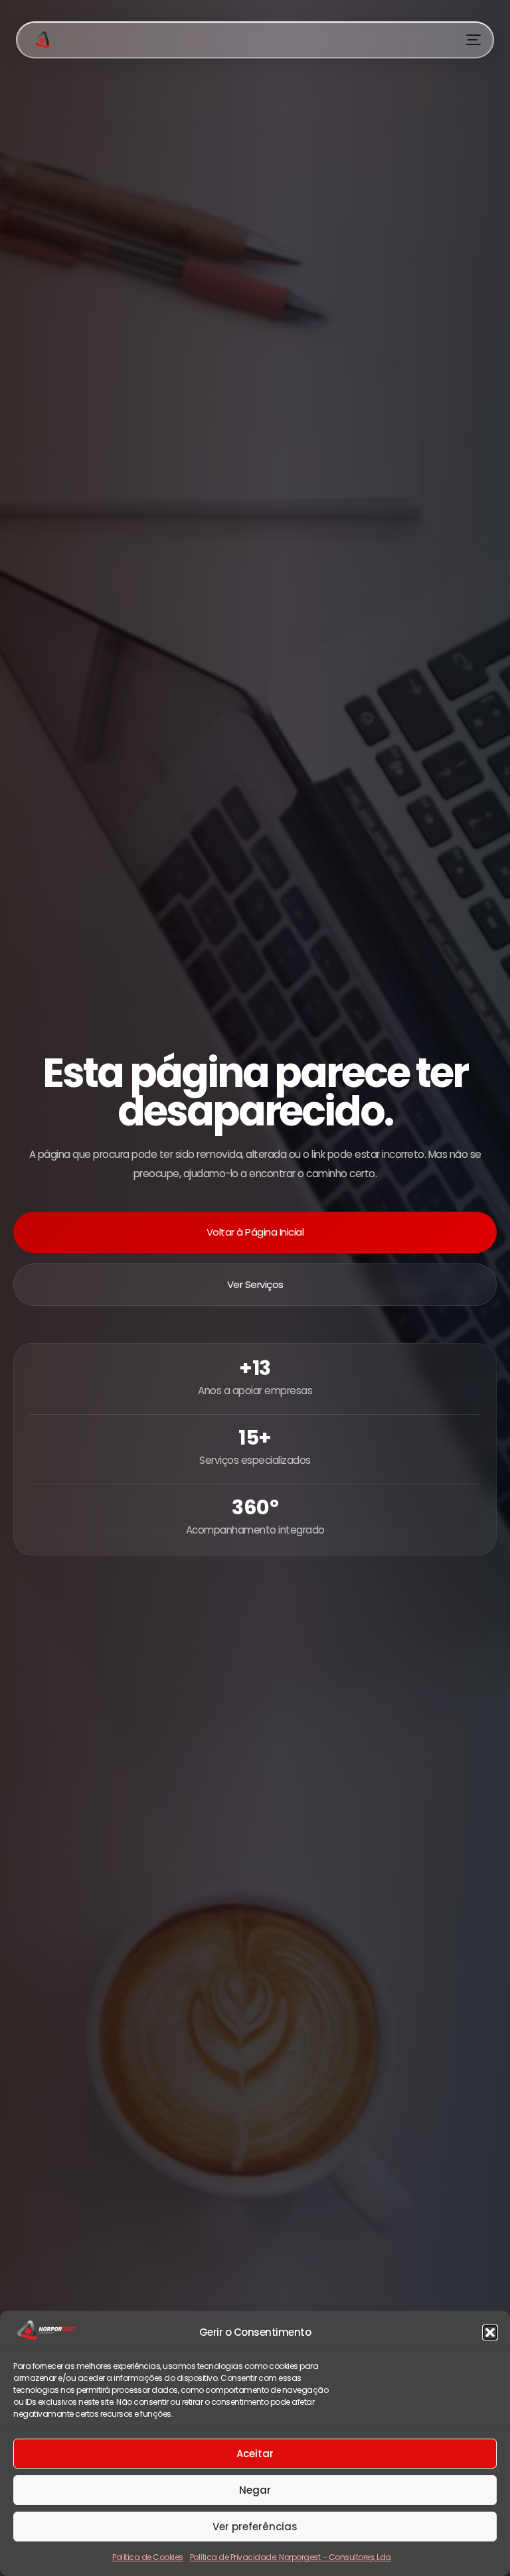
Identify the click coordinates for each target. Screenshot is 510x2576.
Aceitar (255, 2454)
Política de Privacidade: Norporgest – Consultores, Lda (291, 2557)
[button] (490, 2332)
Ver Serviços (255, 1284)
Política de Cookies (148, 2557)
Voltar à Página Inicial (255, 1232)
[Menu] (473, 40)
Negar (255, 2490)
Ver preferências (255, 2527)
